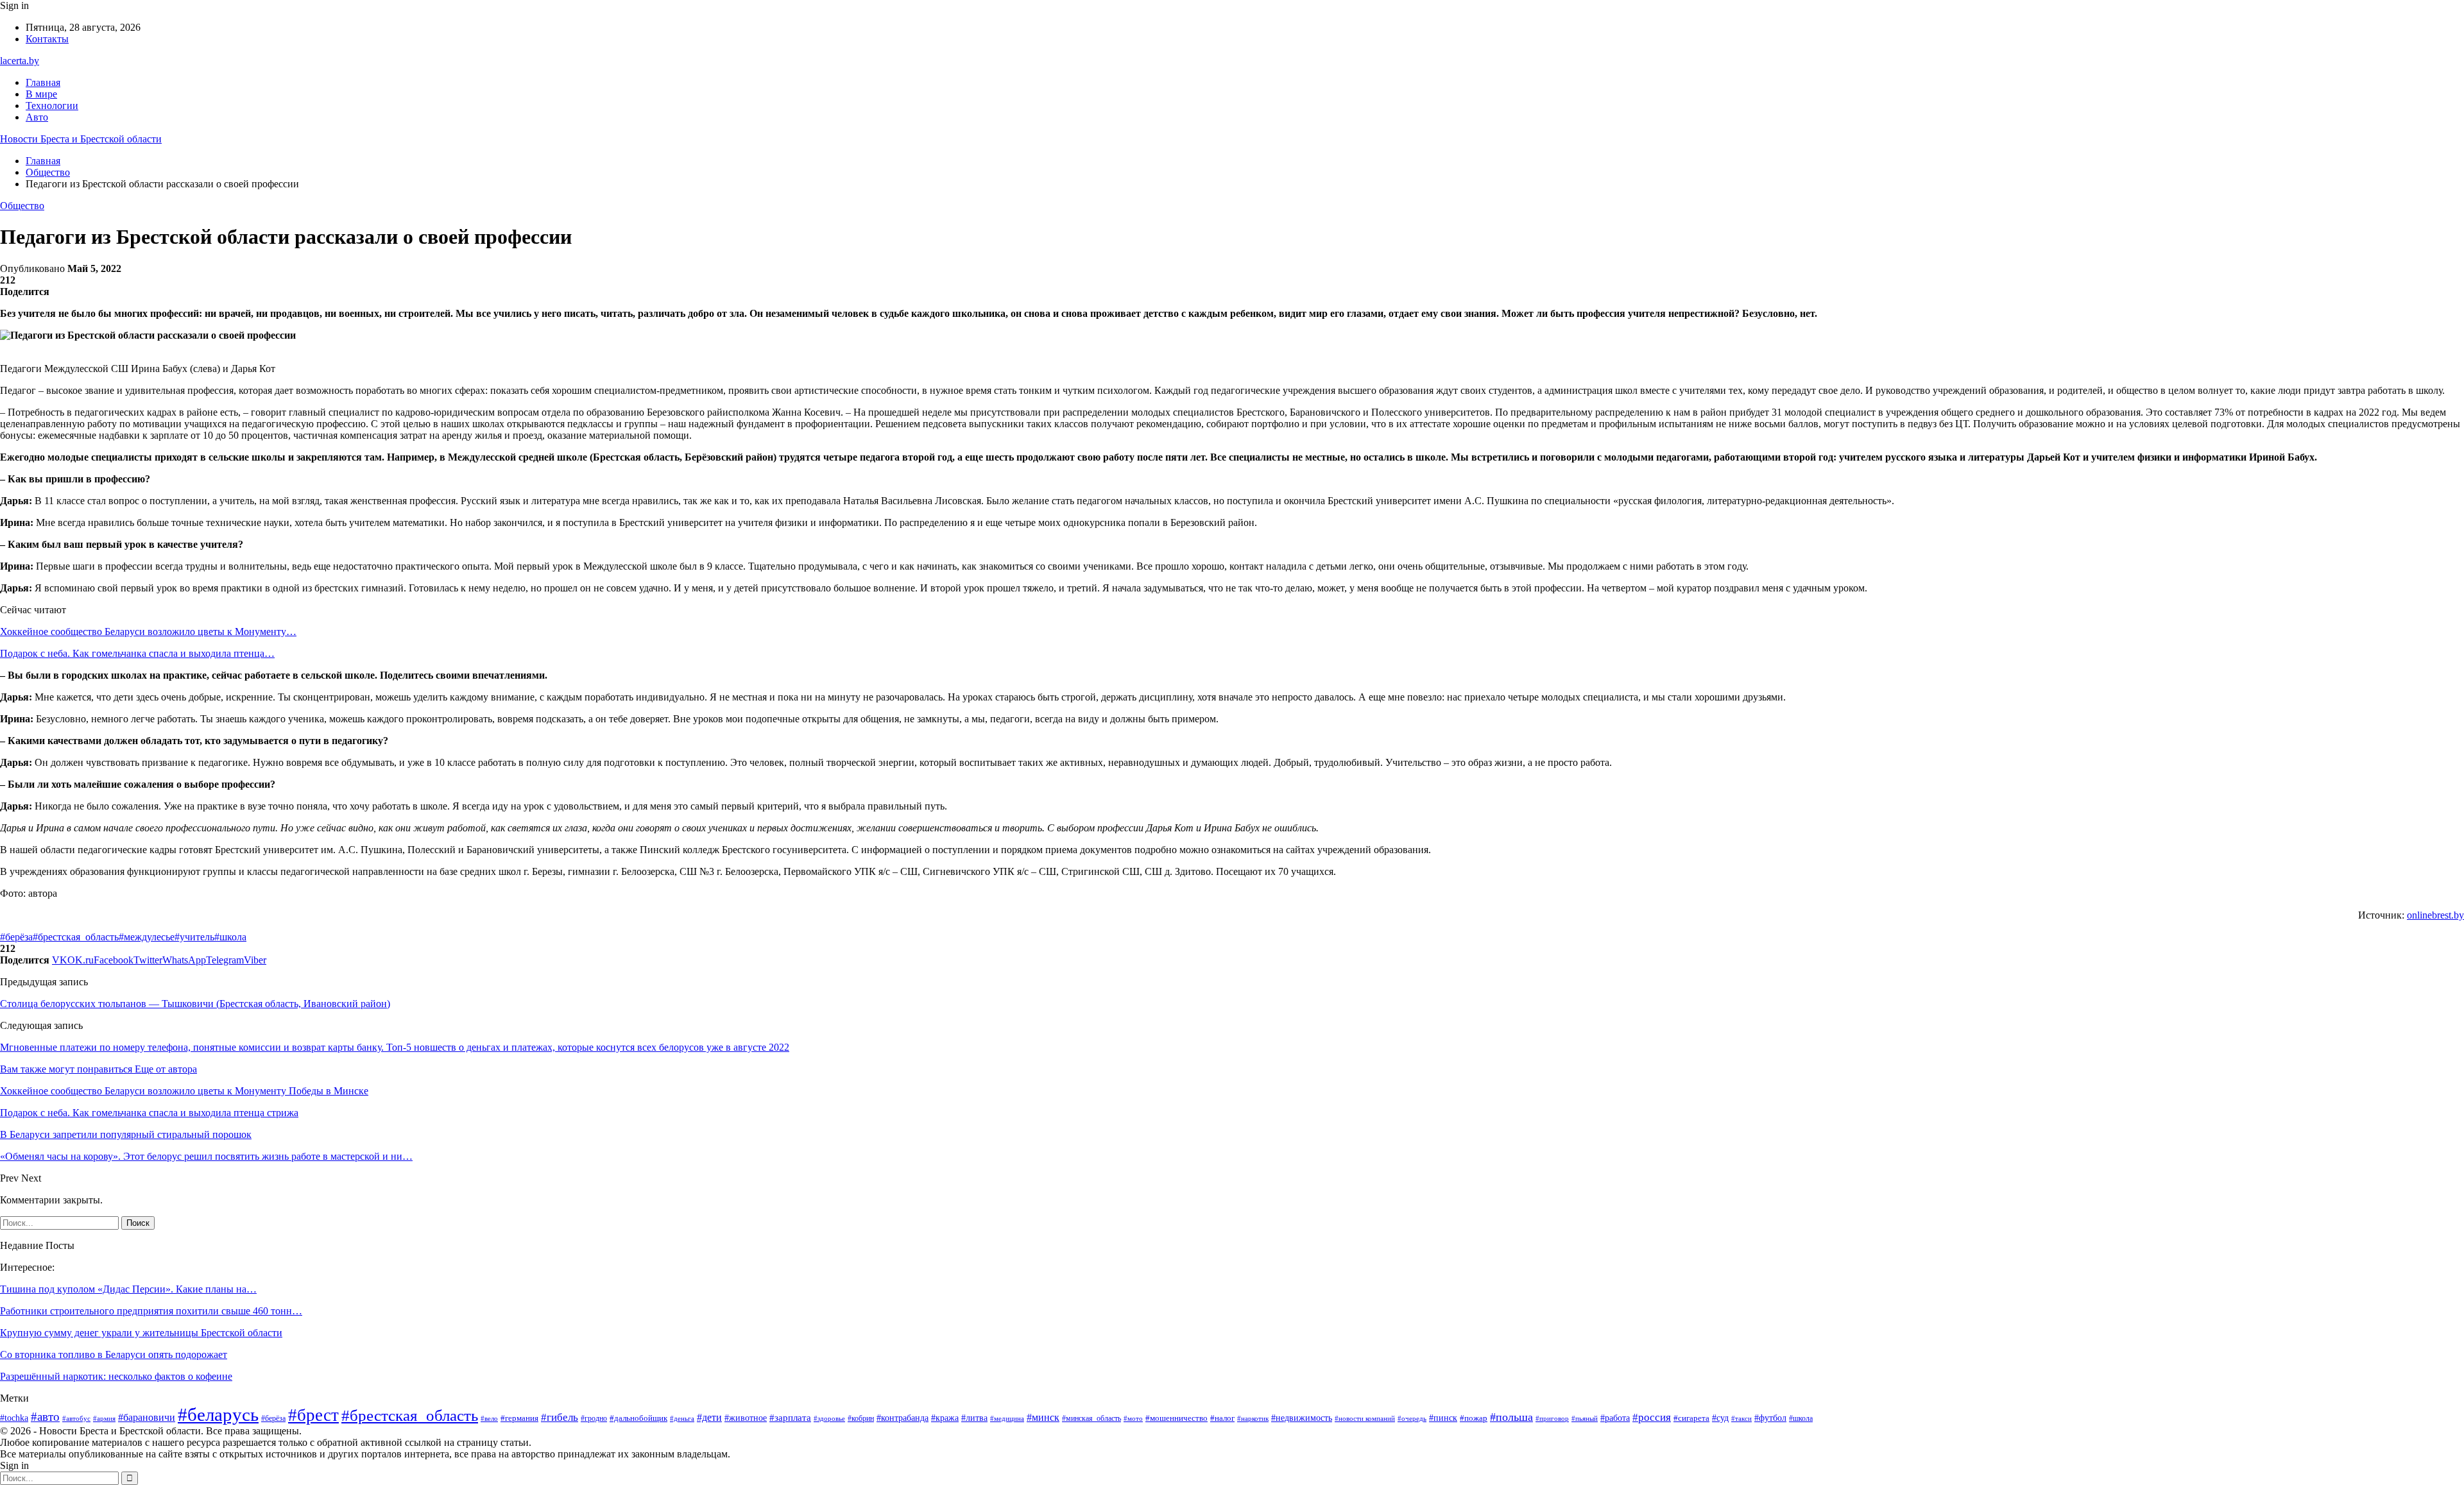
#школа (230, 937)
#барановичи (147, 1417)
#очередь (1412, 1419)
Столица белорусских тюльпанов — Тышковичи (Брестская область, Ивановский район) (195, 1004)
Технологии (52, 106)
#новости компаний (1365, 1418)
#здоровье (829, 1418)
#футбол (1770, 1418)
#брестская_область (76, 937)
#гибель (560, 1417)
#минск (1043, 1417)
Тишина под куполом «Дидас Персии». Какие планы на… (128, 1289)
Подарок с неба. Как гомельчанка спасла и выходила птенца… (137, 653)
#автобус (76, 1418)
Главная (43, 82)
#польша (1511, 1417)
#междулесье (147, 937)
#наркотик (1253, 1418)
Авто (37, 117)
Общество (22, 206)
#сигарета (1691, 1418)
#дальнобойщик (638, 1418)
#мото (1133, 1418)
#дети (709, 1417)
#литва (974, 1418)
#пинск (1443, 1418)
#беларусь (218, 1414)
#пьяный (1585, 1418)
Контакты (47, 39)
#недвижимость (1302, 1418)
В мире (41, 94)
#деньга (682, 1418)
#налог (1222, 1418)
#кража (945, 1418)
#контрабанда (903, 1418)
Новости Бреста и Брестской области (81, 139)
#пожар (1474, 1418)
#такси (1741, 1418)
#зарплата (790, 1418)
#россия (1652, 1417)
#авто (45, 1417)
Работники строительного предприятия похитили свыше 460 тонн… (151, 1311)
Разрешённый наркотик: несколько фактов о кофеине (116, 1376)
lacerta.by (20, 61)
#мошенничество (1176, 1418)
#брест (313, 1415)
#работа (1615, 1418)
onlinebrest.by (2435, 915)
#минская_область (1091, 1418)
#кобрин (861, 1418)
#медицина (1007, 1418)
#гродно (594, 1419)
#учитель (194, 937)
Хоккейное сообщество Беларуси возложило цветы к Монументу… (148, 632)
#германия (519, 1418)
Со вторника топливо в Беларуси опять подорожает (114, 1354)
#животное (746, 1418)
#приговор (1552, 1418)
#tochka (14, 1418)
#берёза (16, 937)
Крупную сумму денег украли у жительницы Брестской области (141, 1333)
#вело (489, 1418)
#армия (104, 1418)
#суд (1720, 1418)
